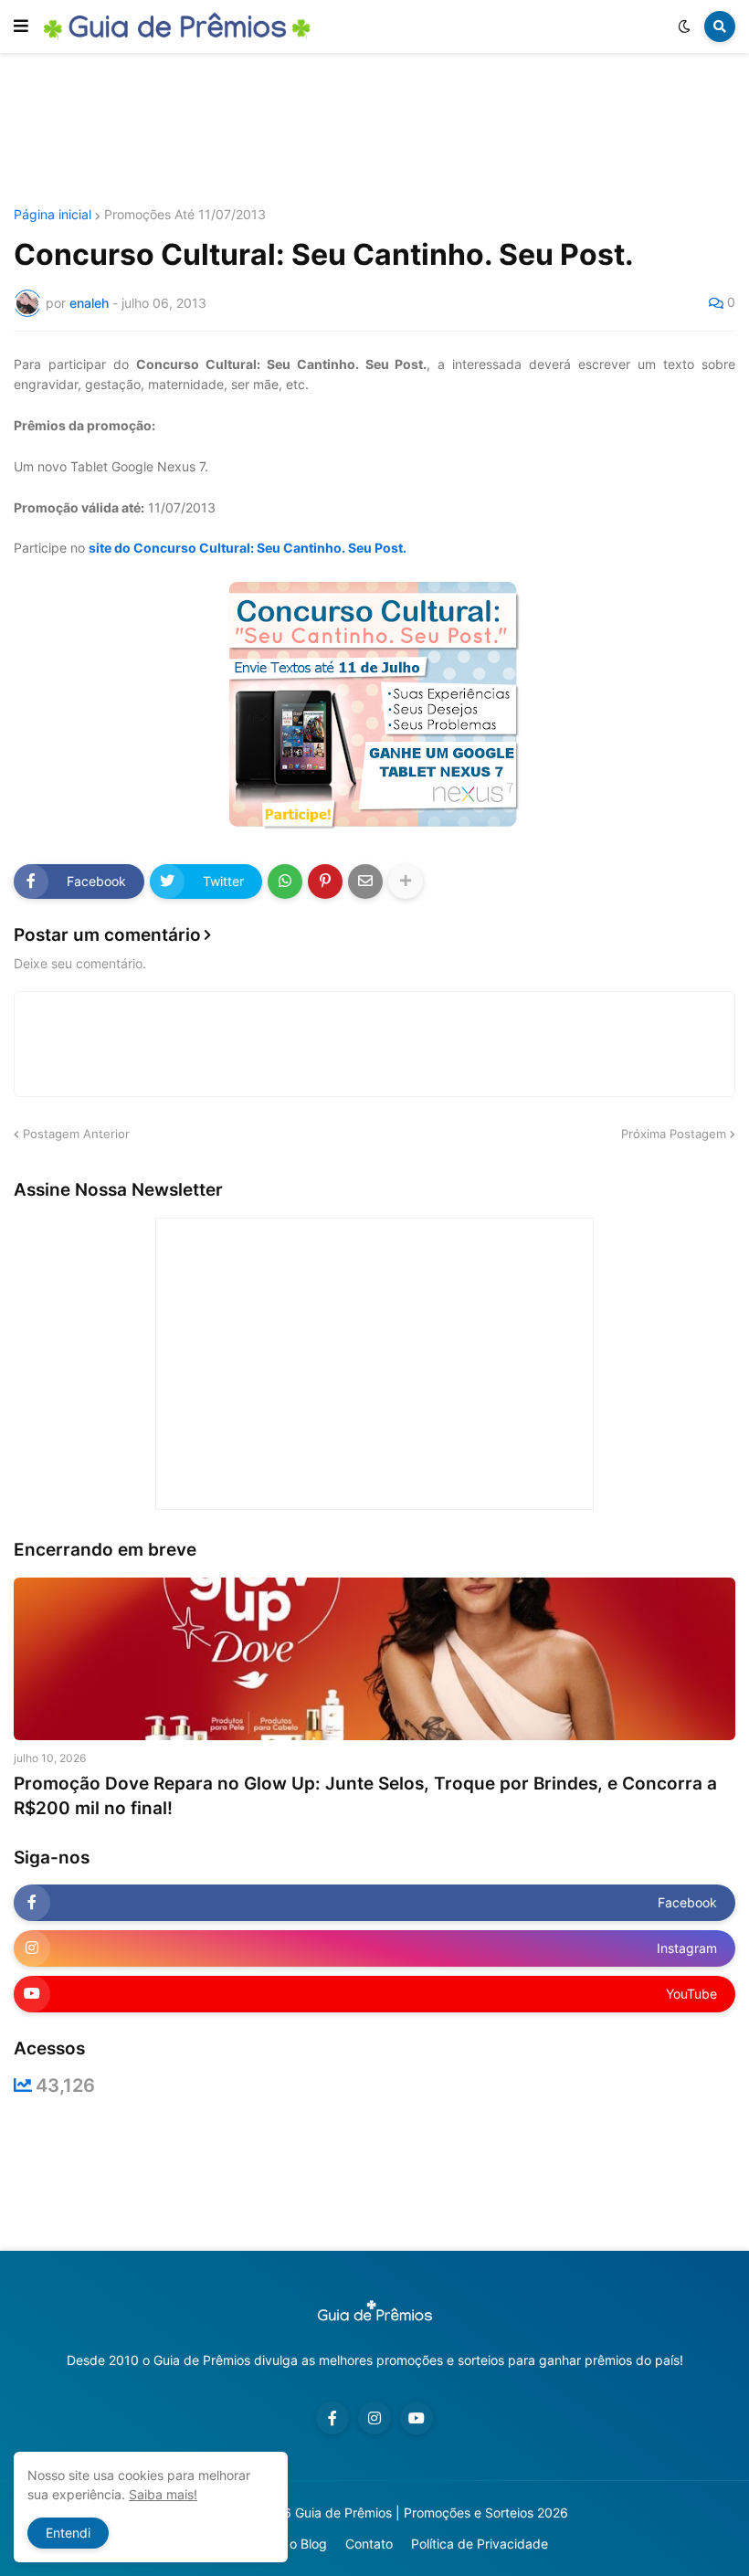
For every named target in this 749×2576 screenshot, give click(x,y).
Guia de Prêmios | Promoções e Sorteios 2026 (432, 2513)
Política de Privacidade (480, 2544)
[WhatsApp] (285, 882)
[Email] (365, 882)
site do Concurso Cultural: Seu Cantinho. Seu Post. (248, 548)
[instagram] (374, 2418)
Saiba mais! (163, 2494)
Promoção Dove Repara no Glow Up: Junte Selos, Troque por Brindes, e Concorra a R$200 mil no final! (365, 1796)
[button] (21, 26)
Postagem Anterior (76, 1134)
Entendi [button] (68, 2533)
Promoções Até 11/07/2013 (185, 215)
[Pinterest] (325, 882)
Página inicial (53, 215)
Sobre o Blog (289, 2544)
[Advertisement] (374, 131)
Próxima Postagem (674, 1134)
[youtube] (417, 2418)
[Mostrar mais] (406, 882)
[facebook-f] (332, 2418)
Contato (369, 2544)
